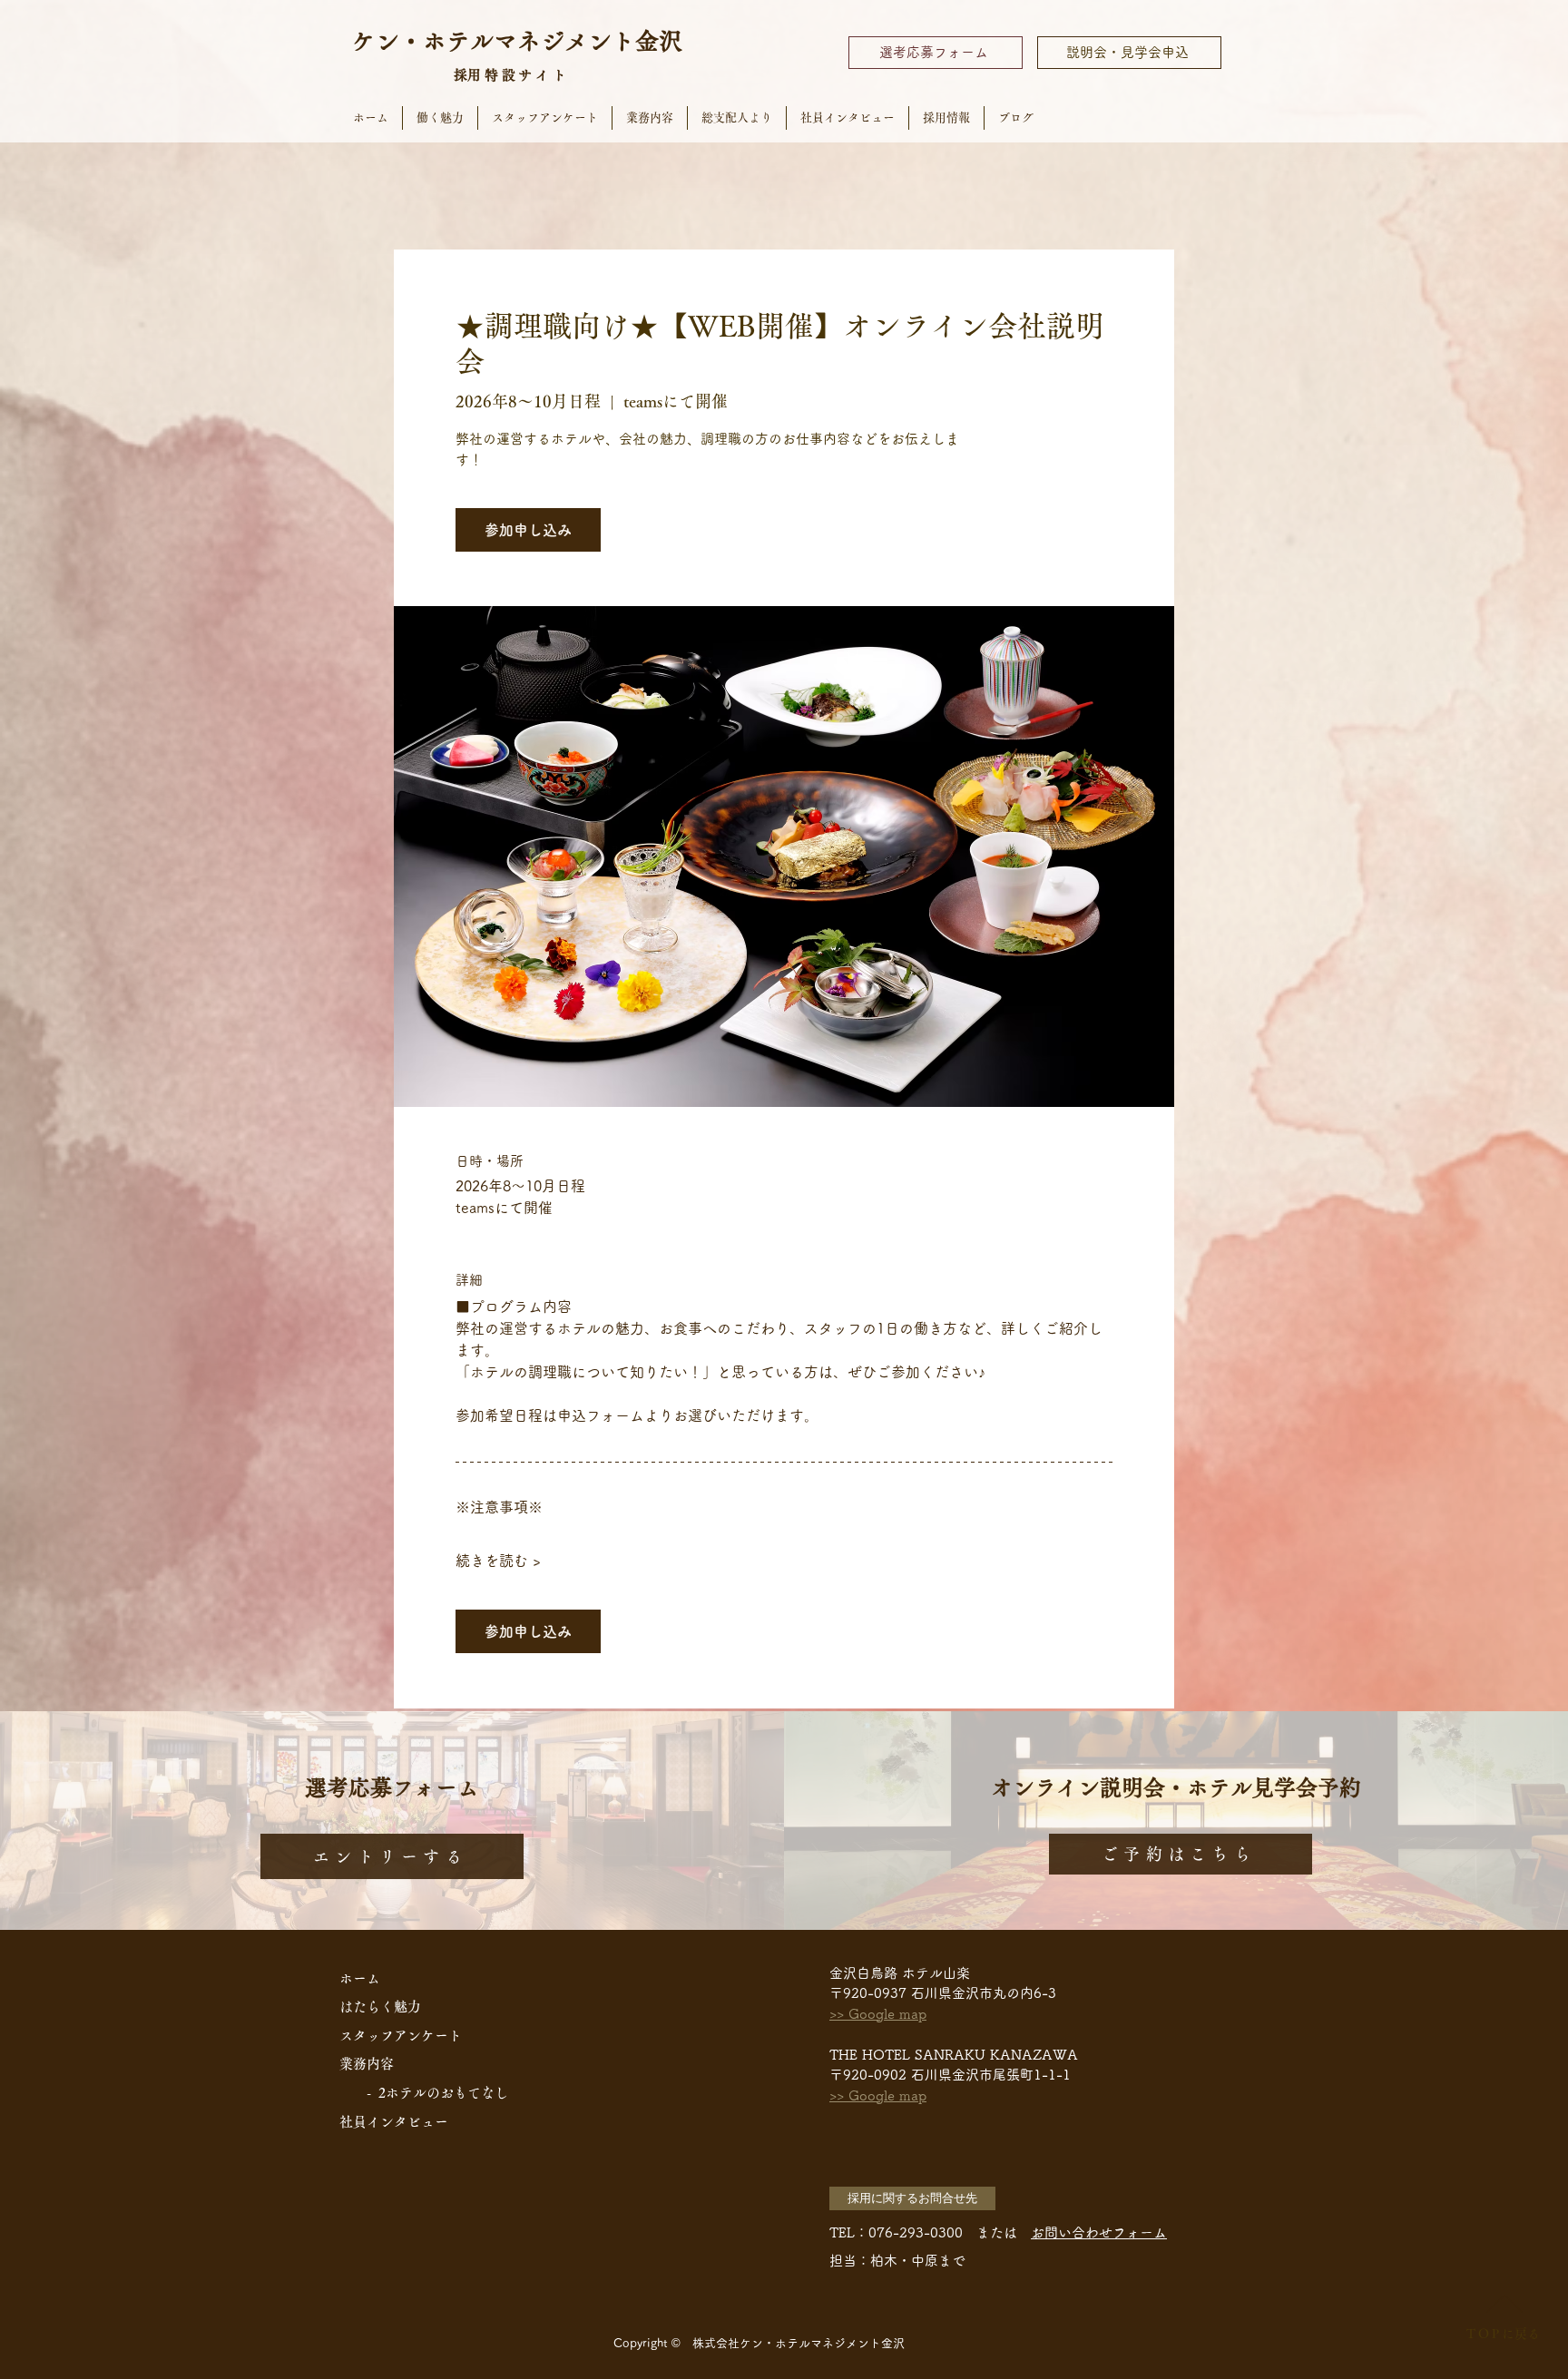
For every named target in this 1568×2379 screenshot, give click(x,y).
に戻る (1503, 2334)
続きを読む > (498, 1561)
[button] (912, 2198)
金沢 (659, 41)
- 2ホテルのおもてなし (437, 2093)
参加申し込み (528, 530)
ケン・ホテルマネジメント (494, 41)
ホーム (360, 1978)
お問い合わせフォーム (1099, 2232)
